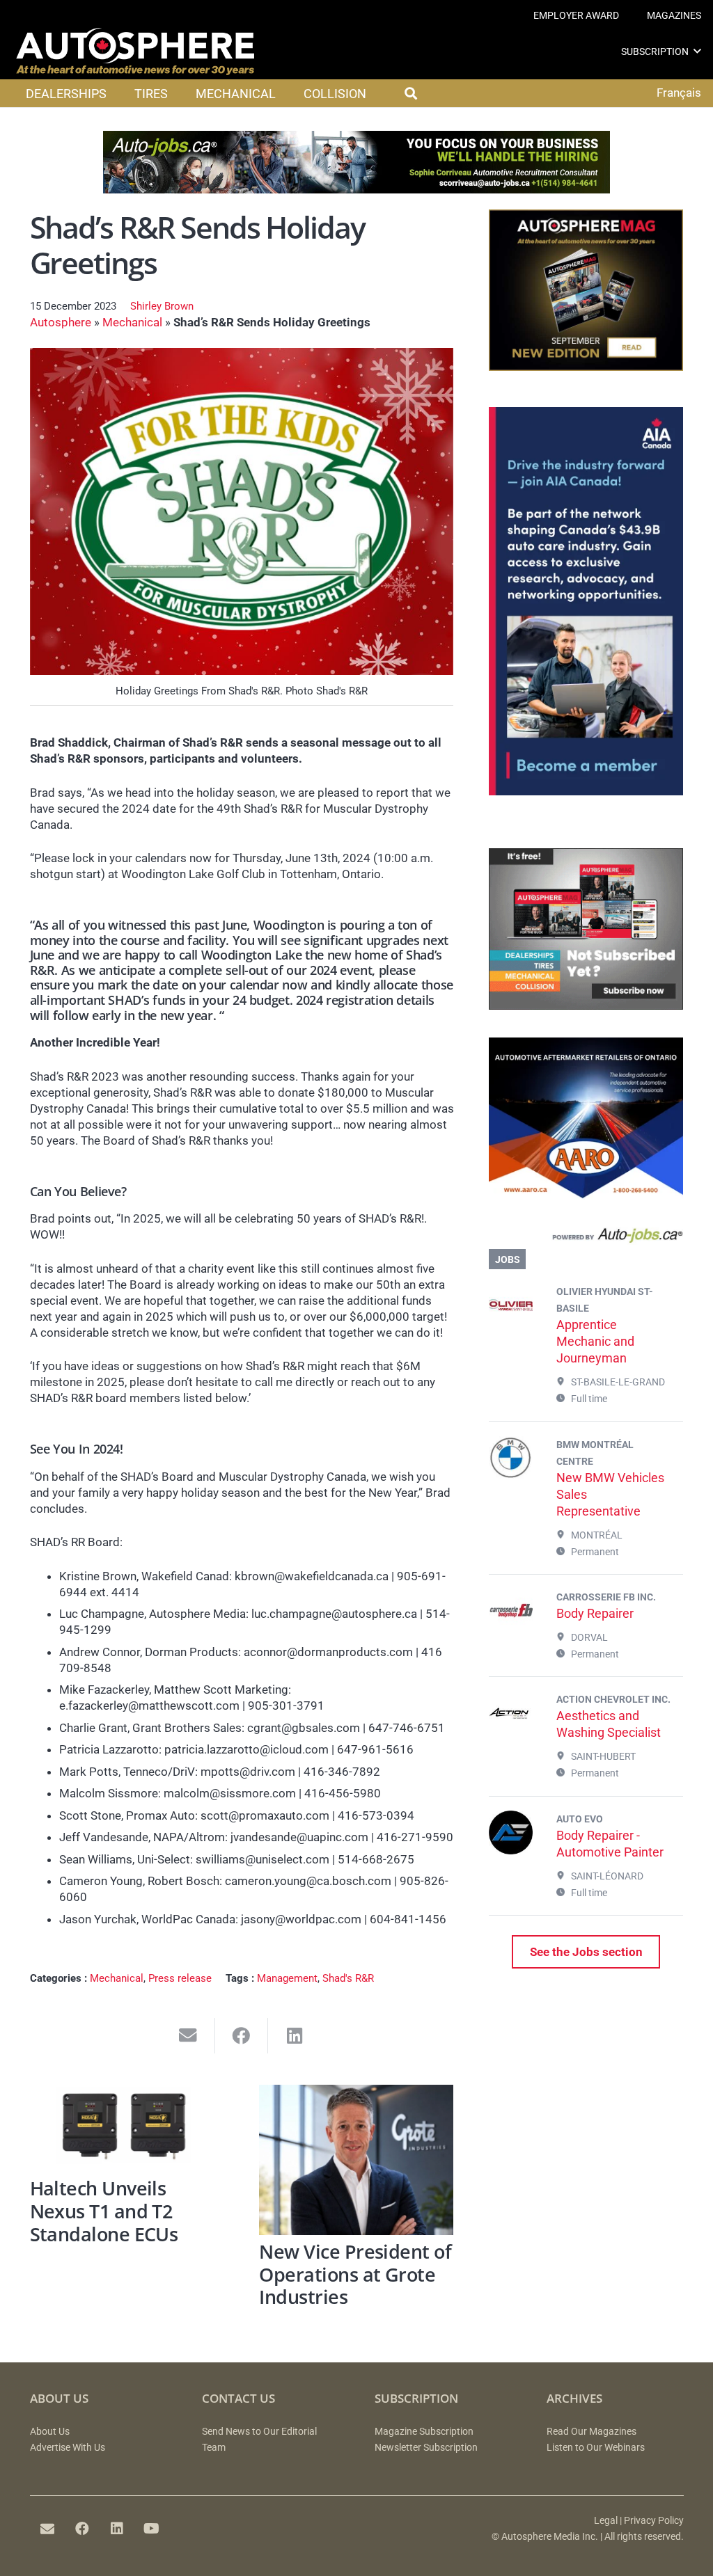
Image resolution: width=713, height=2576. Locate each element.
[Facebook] (82, 2529)
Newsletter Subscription (426, 2448)
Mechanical (132, 322)
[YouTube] (152, 2529)
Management (287, 1978)
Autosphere (61, 322)
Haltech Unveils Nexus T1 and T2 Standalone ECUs (104, 2211)
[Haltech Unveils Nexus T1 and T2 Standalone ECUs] (127, 2128)
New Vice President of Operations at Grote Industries (355, 2274)
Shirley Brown (162, 306)
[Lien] (586, 1238)
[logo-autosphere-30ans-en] (135, 51)
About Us (50, 2432)
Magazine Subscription (424, 2432)
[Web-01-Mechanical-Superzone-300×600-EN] (586, 791)
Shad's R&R (348, 1978)
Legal (606, 2521)
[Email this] (188, 2036)
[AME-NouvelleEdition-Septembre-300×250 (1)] (586, 367)
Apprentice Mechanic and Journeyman (595, 1341)
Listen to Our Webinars (596, 2448)
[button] (697, 51)
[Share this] (242, 2036)
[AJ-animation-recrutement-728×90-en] (356, 189)
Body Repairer (595, 1613)
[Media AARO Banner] (586, 1195)
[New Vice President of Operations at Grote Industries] (356, 2160)
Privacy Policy (654, 2521)
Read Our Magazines (591, 2432)
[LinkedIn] (117, 2529)
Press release (180, 1978)
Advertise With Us (68, 2448)
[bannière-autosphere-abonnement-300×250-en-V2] (586, 1005)
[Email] (47, 2529)
